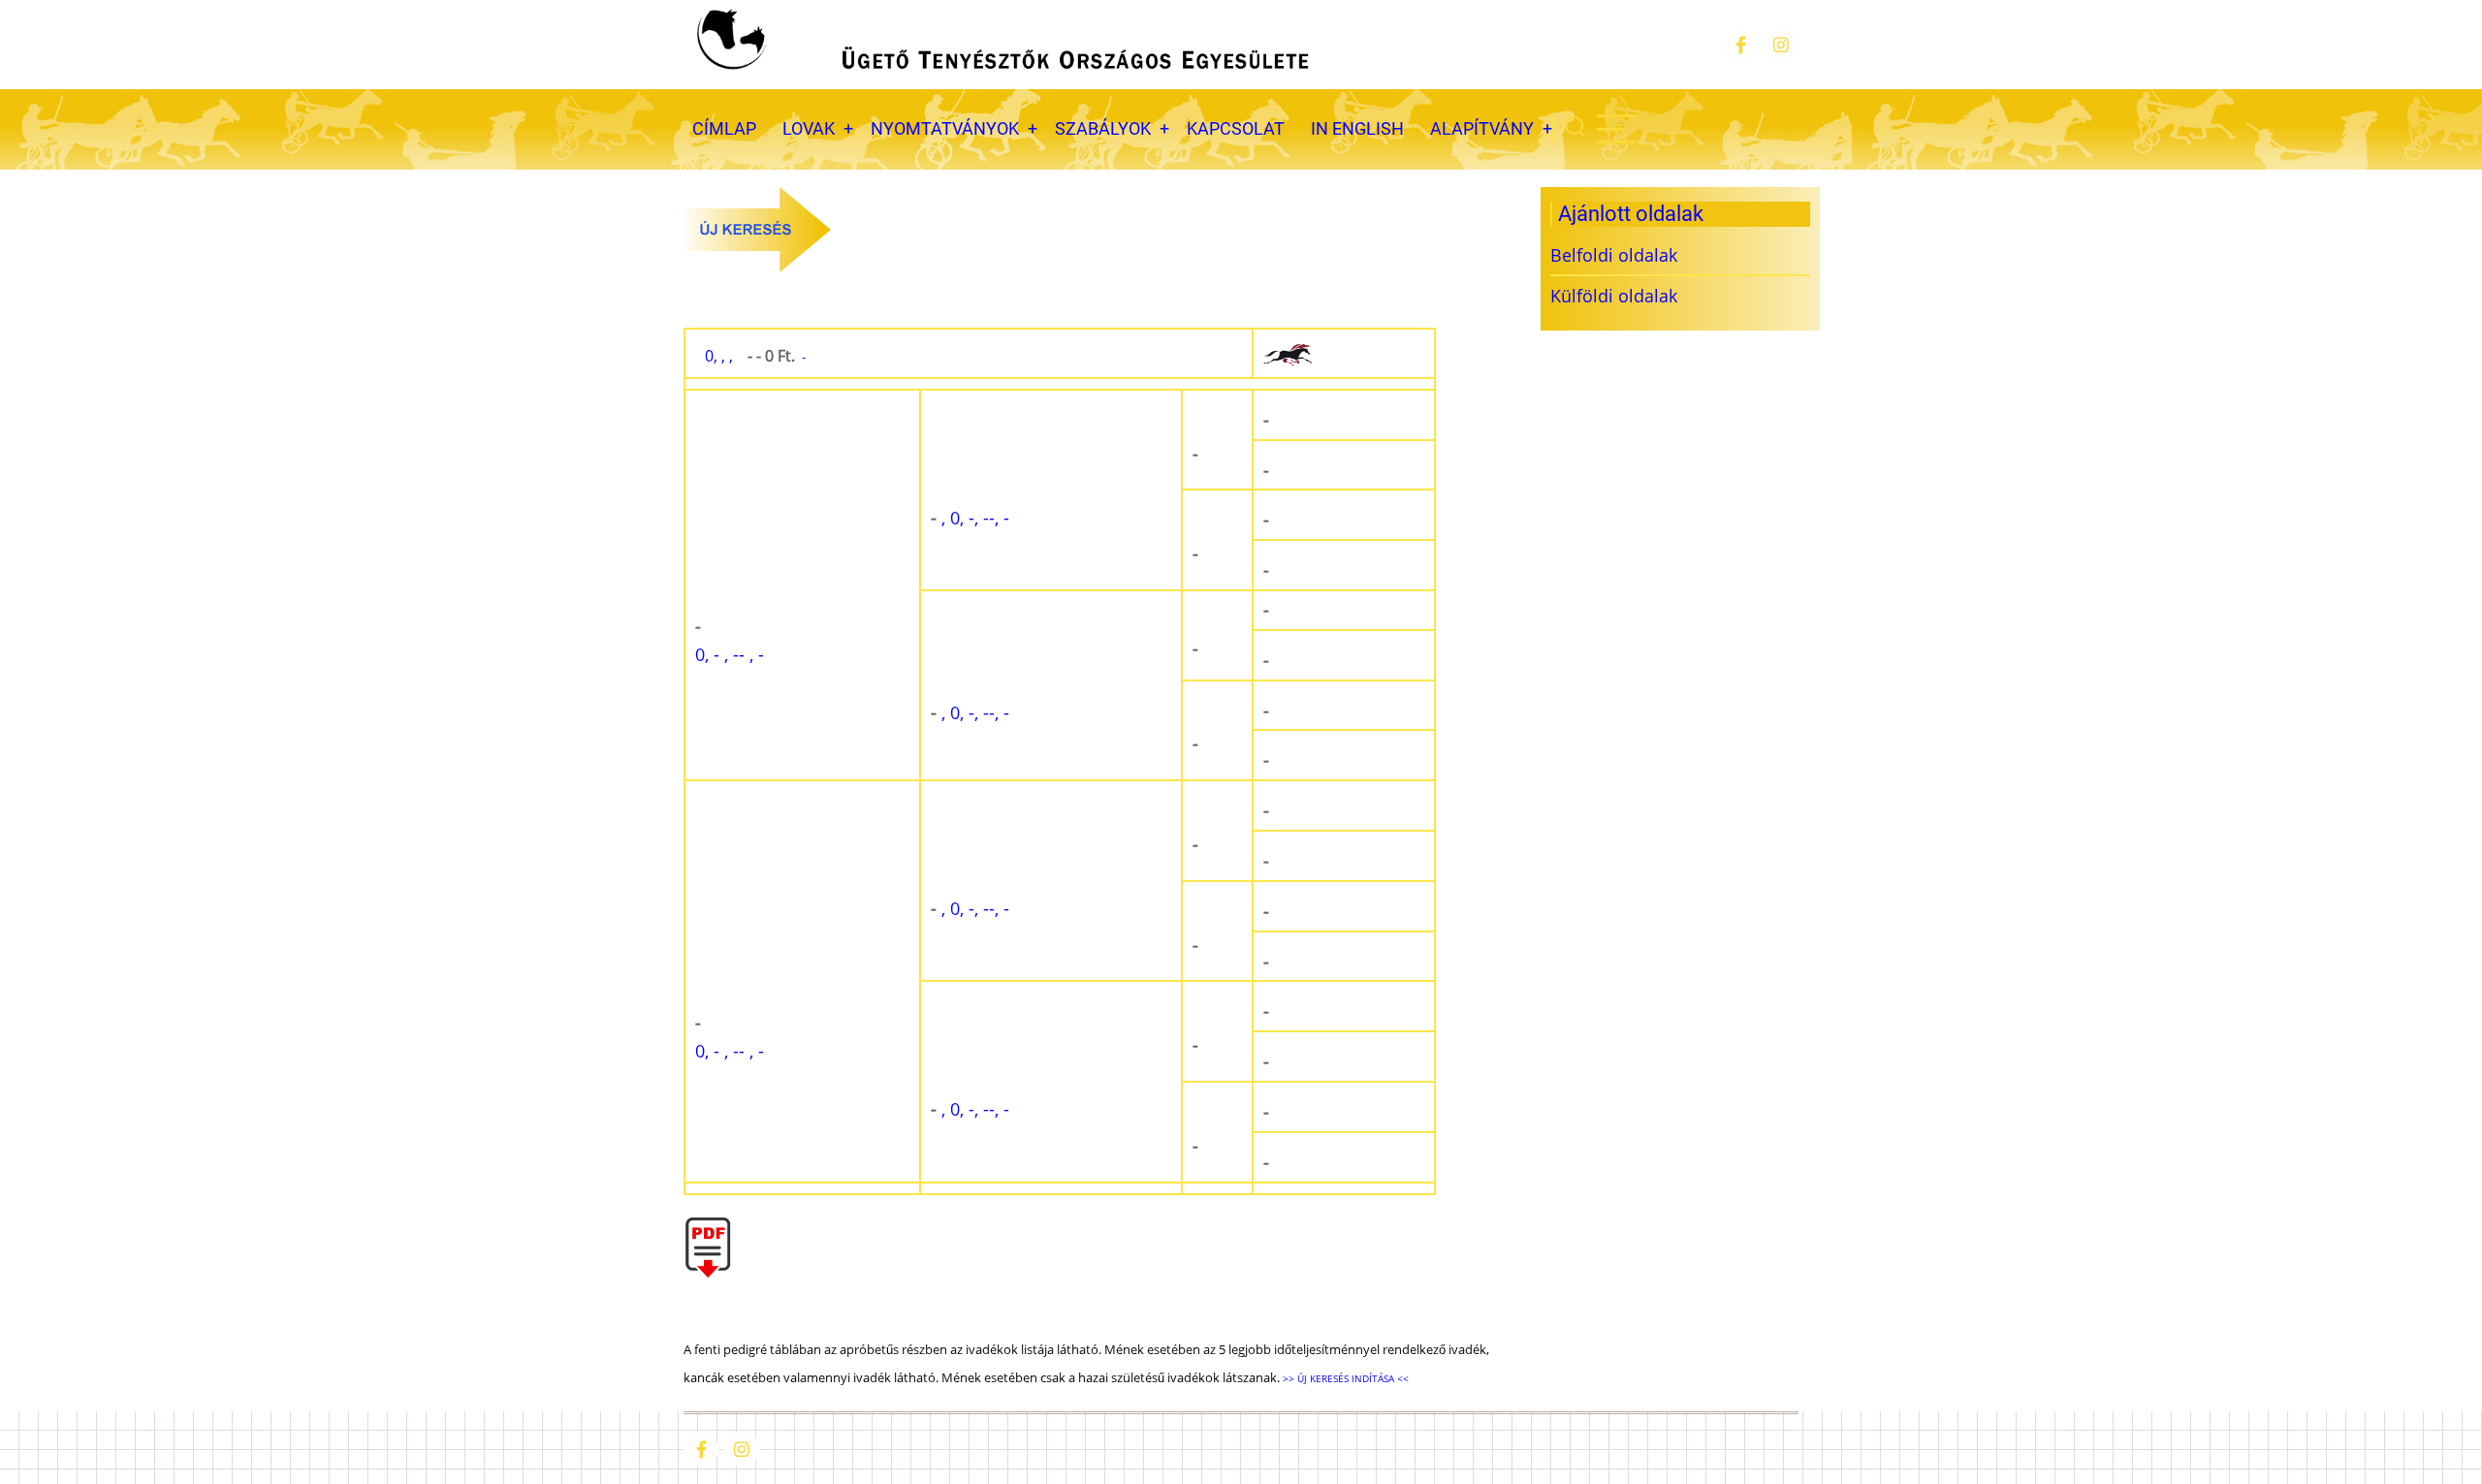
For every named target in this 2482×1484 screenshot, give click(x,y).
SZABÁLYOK (1103, 128)
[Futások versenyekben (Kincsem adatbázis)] (1344, 354)
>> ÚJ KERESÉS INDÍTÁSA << (1344, 1378)
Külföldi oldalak (1614, 296)
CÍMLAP (724, 128)
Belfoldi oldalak (1614, 255)
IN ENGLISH (1357, 128)
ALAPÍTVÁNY (1482, 128)
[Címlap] (1001, 45)
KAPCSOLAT (1236, 128)
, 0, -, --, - (970, 518)
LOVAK (809, 128)
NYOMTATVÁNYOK (945, 128)
